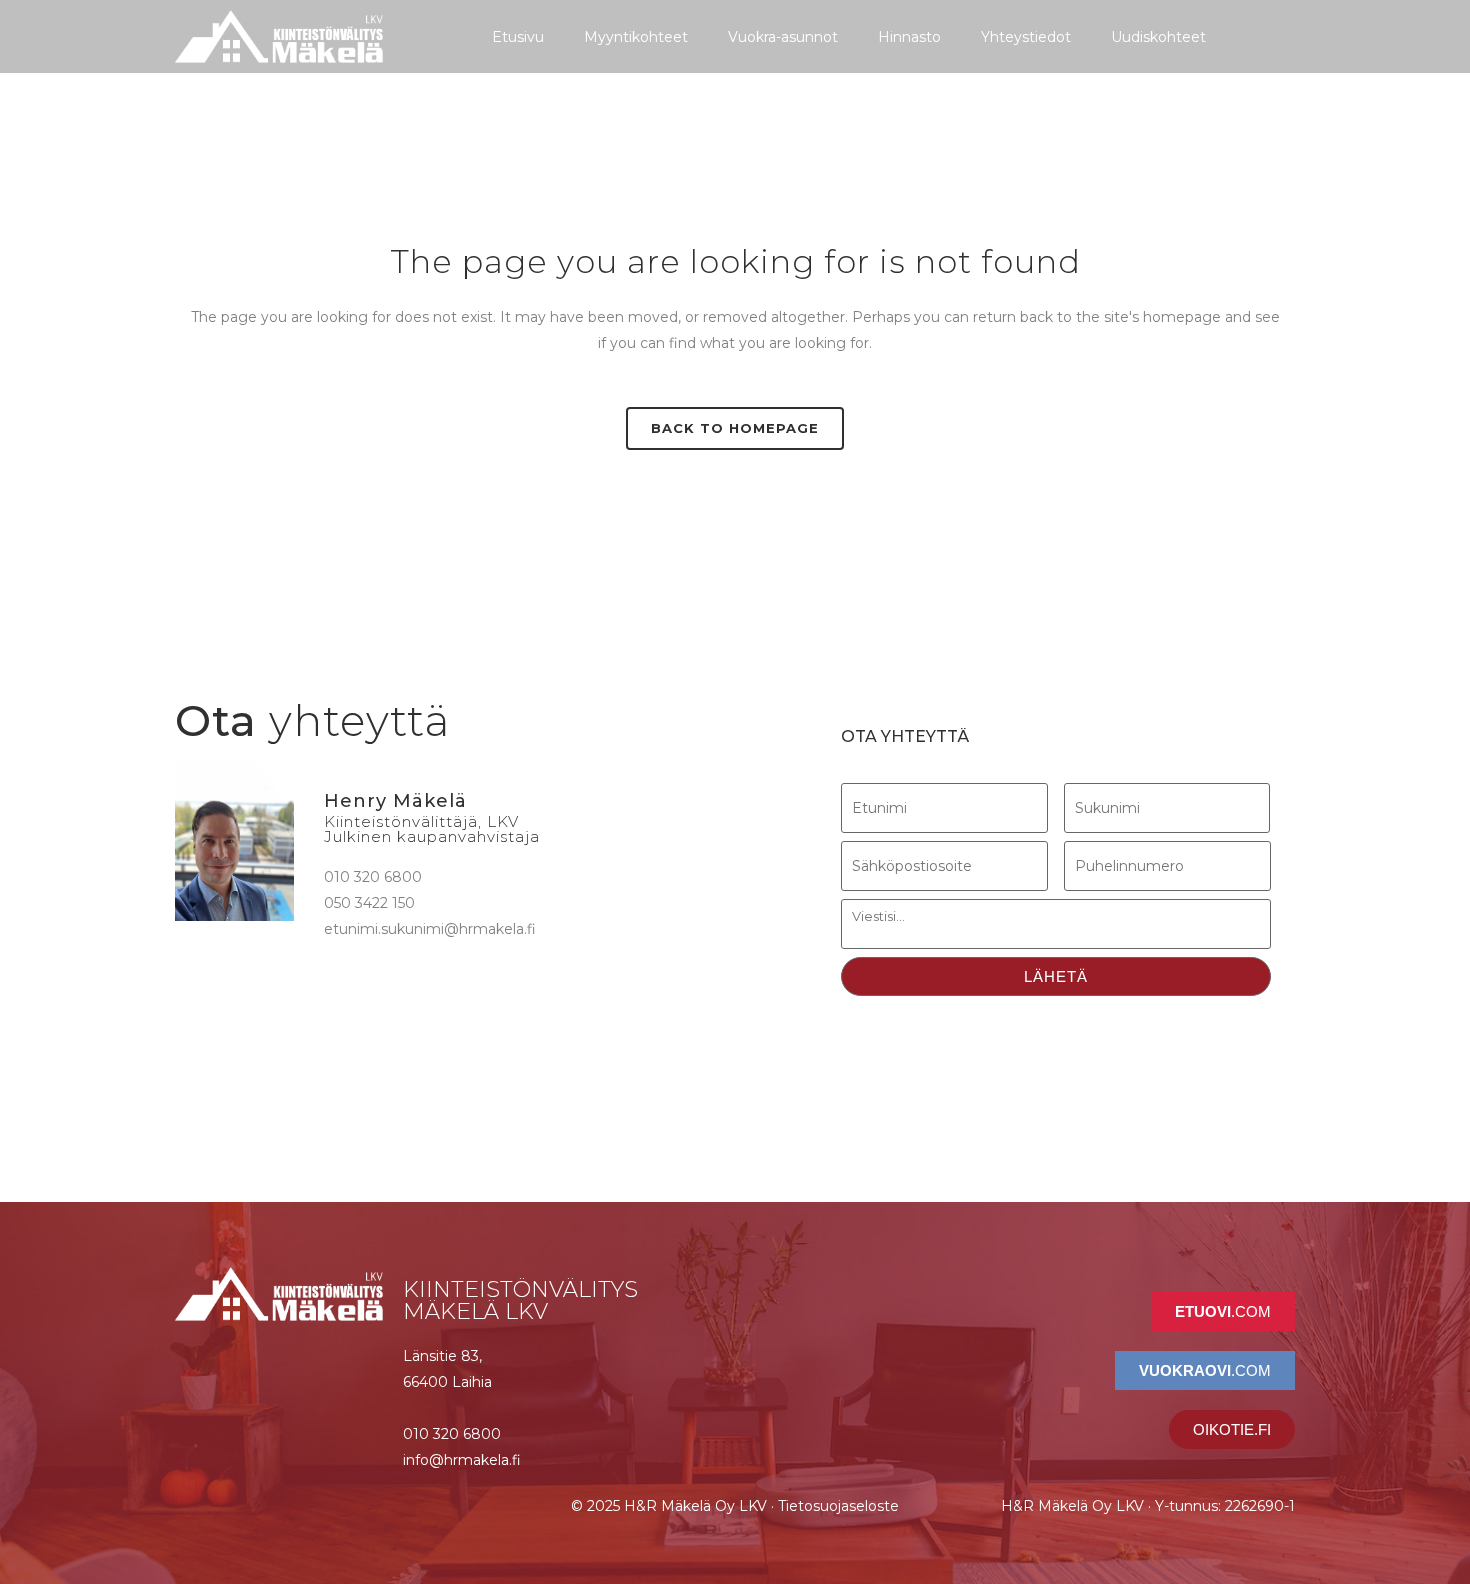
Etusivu (518, 37)
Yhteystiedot (1026, 37)
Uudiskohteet (1158, 37)
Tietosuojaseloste (838, 1506)
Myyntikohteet (636, 37)
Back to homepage (735, 428)
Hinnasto (909, 37)
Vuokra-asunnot (783, 37)
